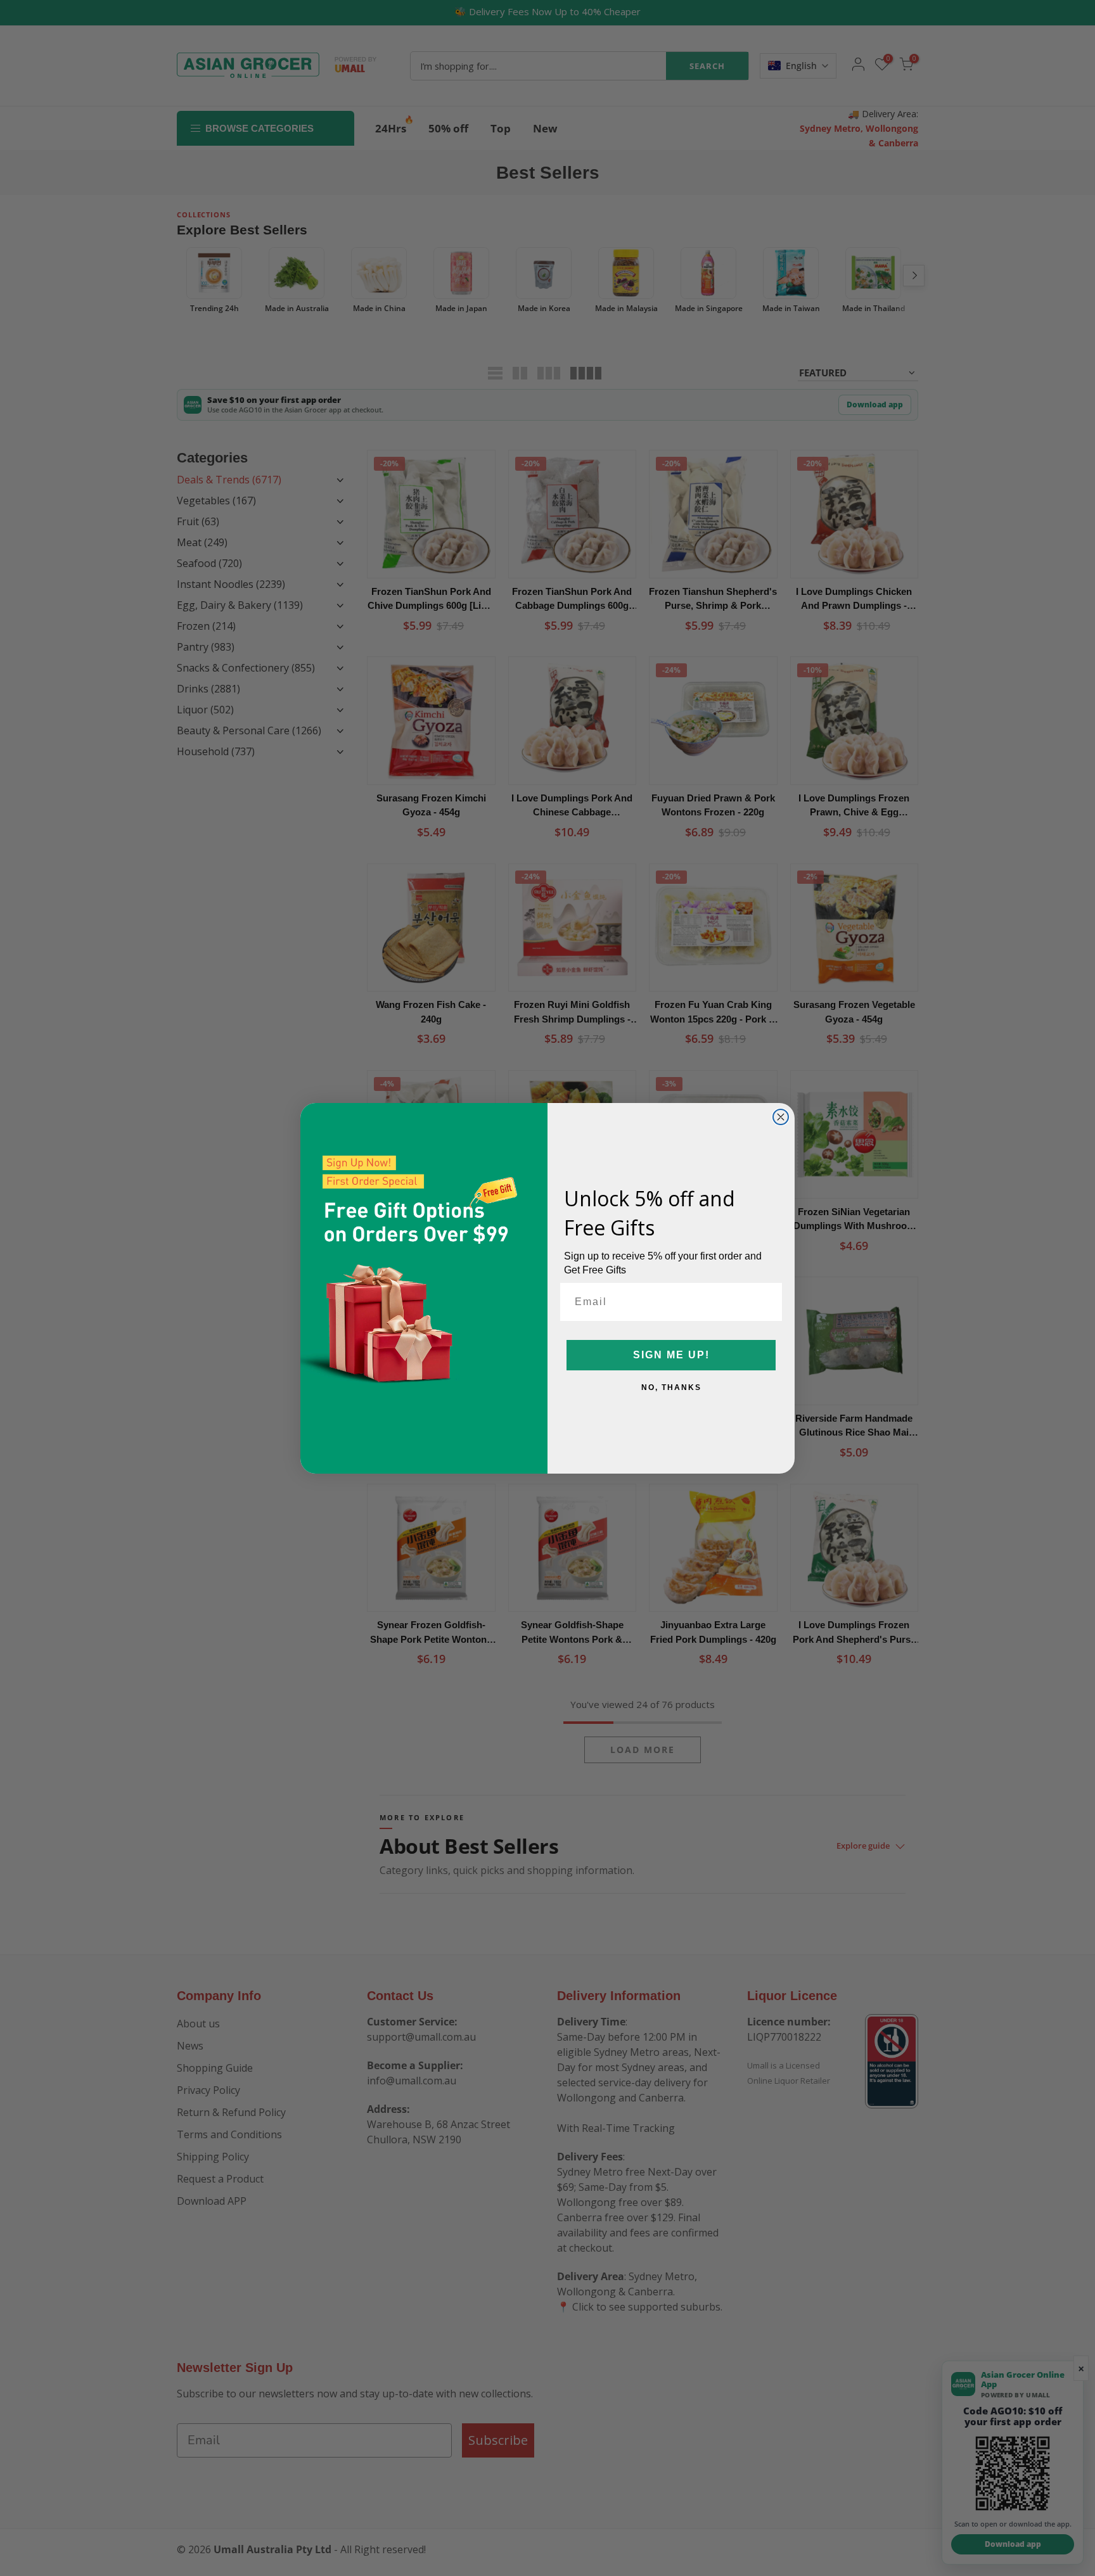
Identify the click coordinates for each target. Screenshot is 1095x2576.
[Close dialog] (781, 1117)
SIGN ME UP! (671, 1355)
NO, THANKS (671, 1387)
